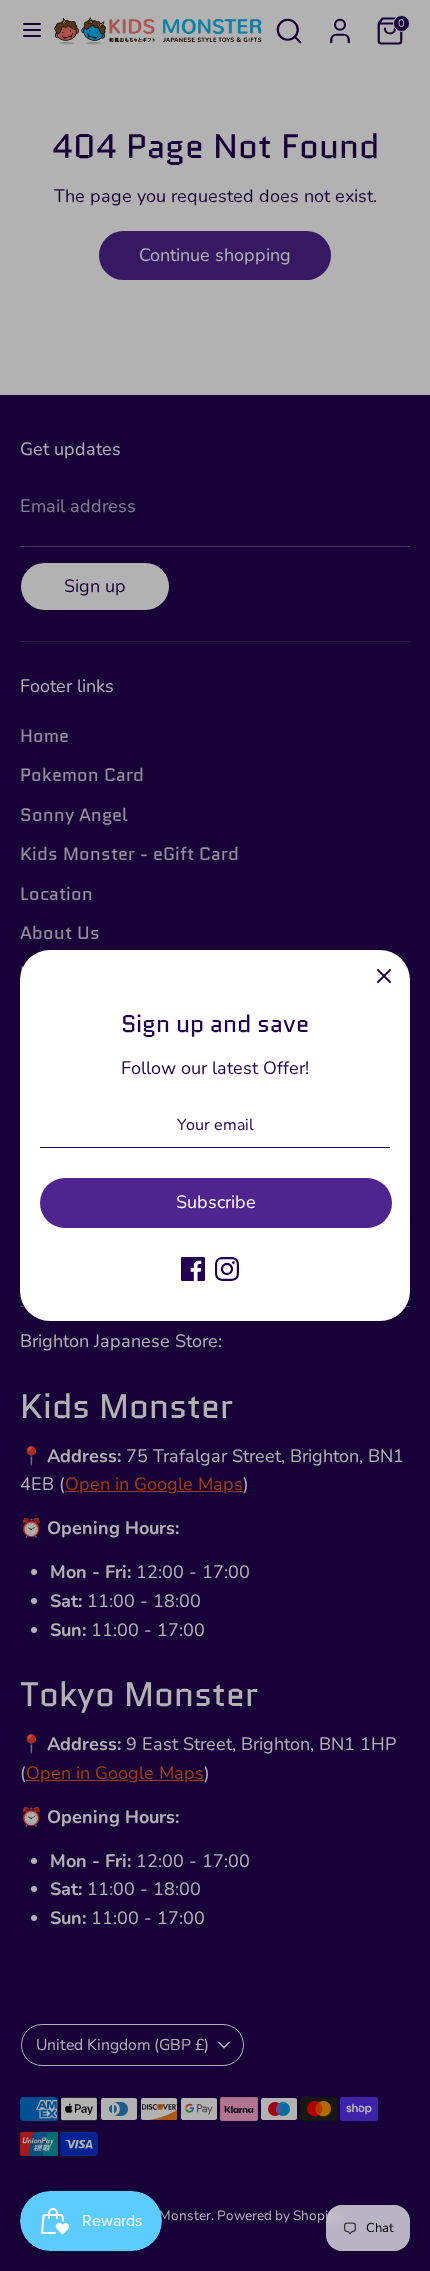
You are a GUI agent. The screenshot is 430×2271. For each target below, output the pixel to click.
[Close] (384, 976)
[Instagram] (227, 1269)
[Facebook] (193, 1269)
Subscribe (216, 1202)
